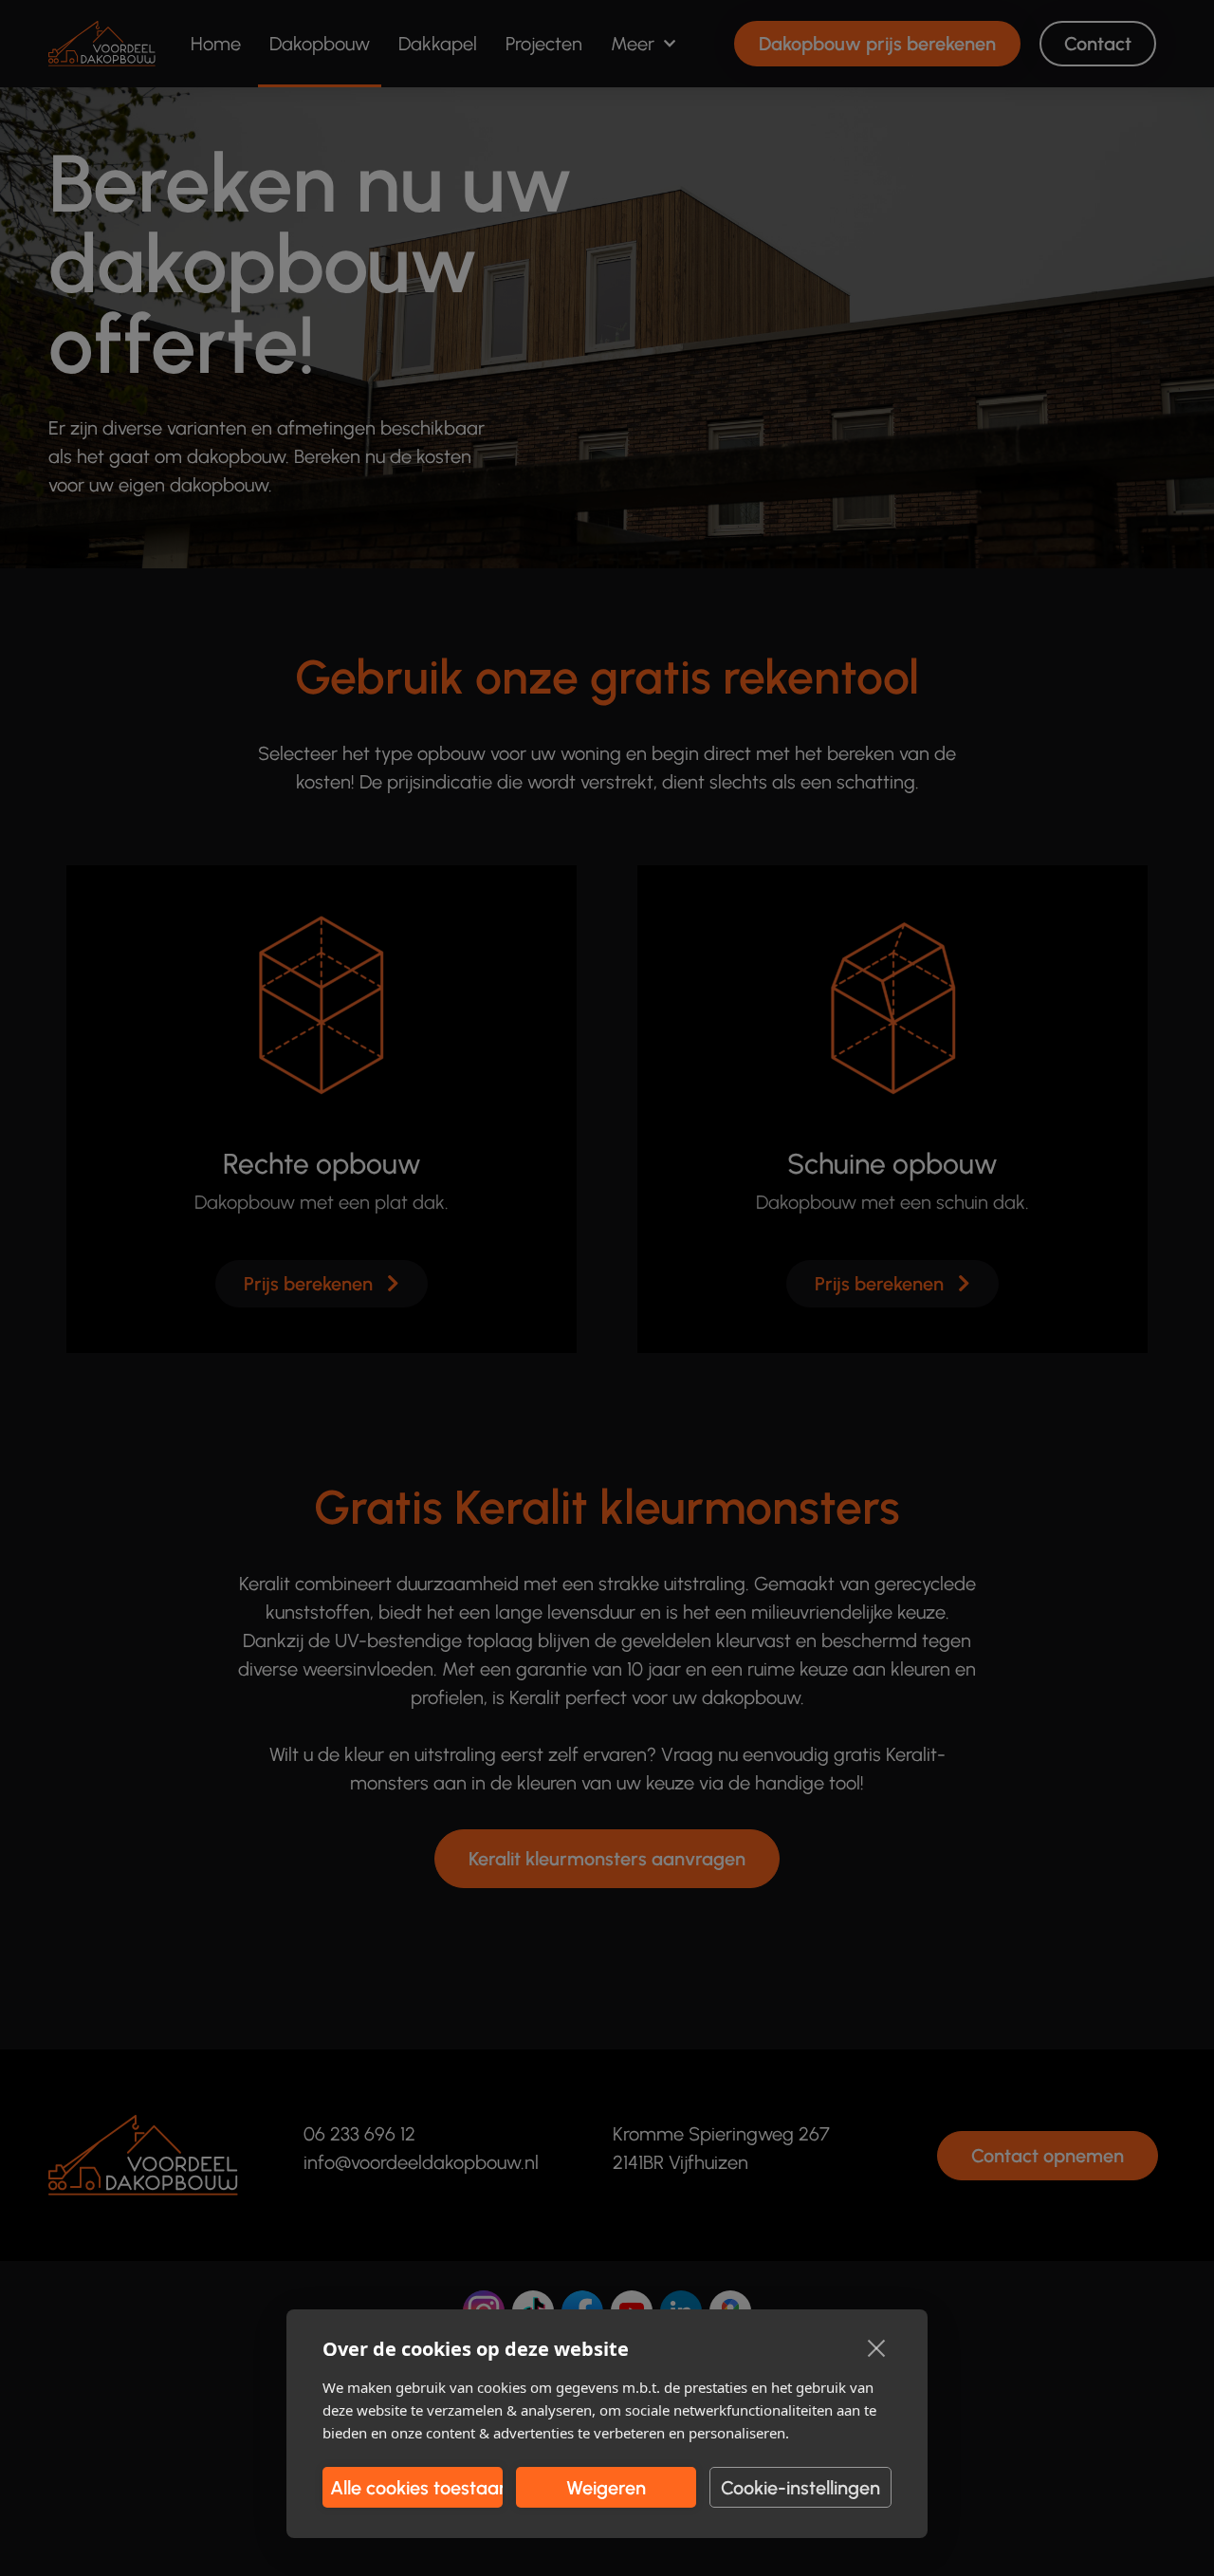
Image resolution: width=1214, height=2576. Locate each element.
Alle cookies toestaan (416, 2488)
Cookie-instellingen (800, 2488)
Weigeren (606, 2488)
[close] (877, 2347)
